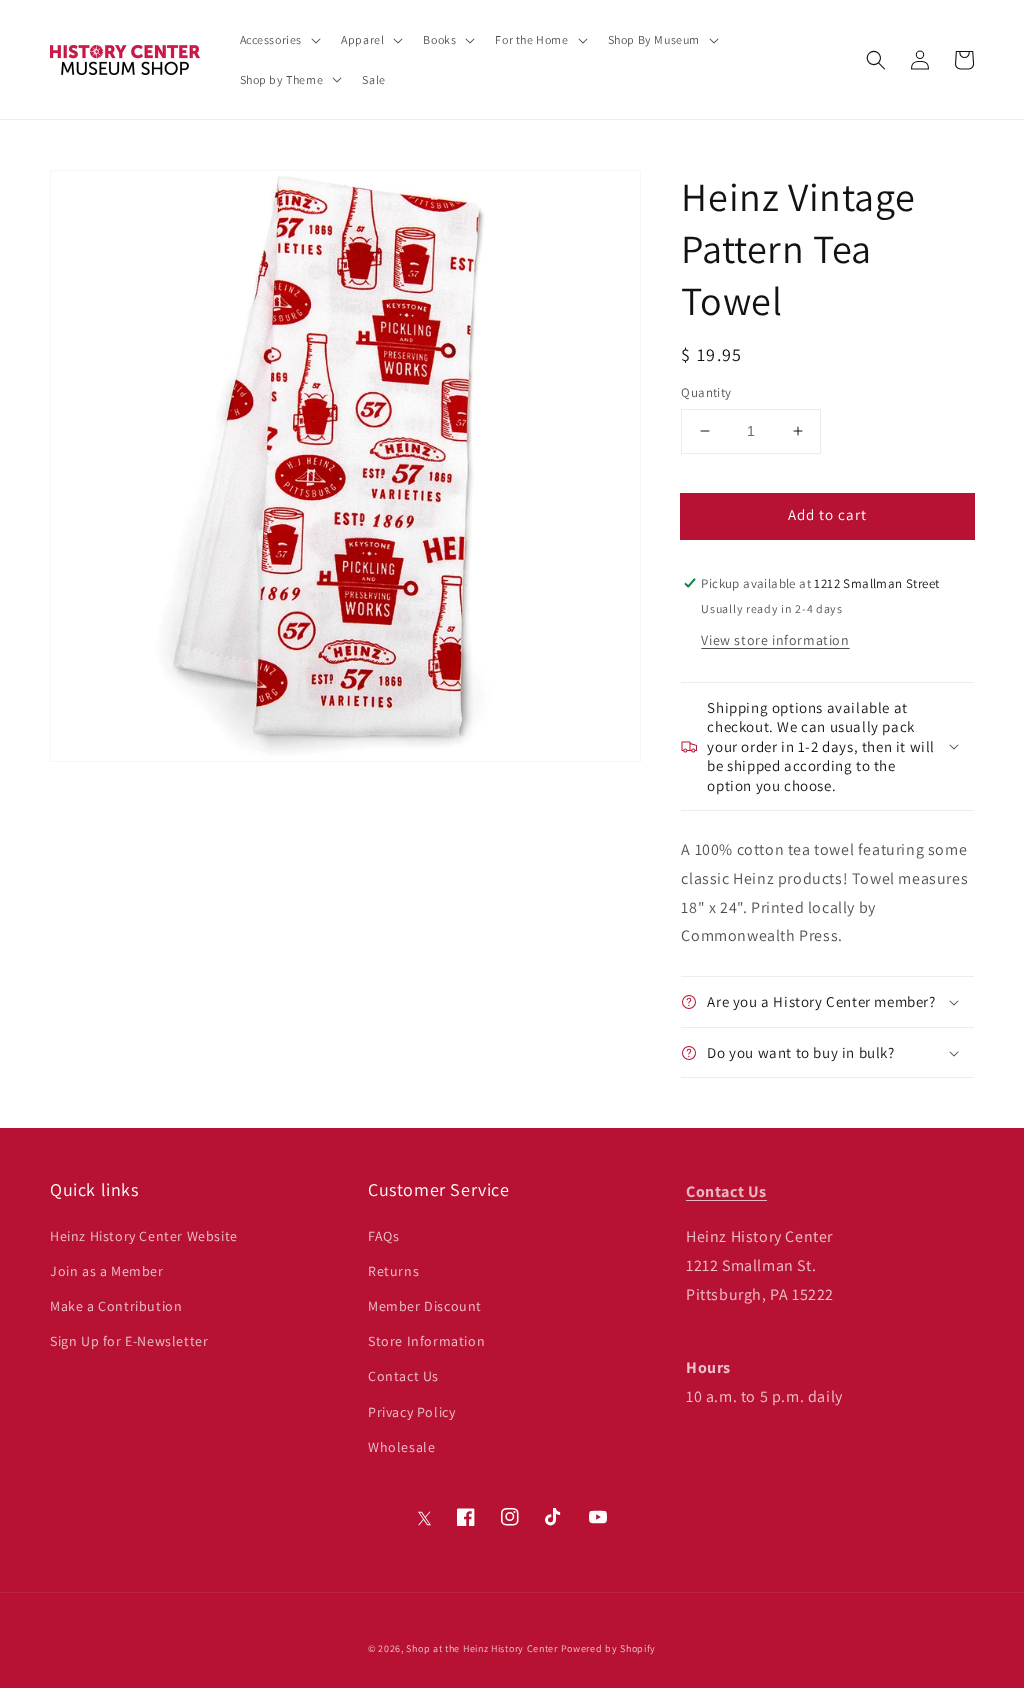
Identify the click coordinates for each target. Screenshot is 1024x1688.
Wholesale (401, 1447)
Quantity (706, 392)
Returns (393, 1271)
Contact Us (403, 1376)
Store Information (426, 1341)
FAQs (383, 1236)
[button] (876, 60)
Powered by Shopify (609, 1648)
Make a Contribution (116, 1306)
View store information (775, 640)
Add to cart (827, 514)
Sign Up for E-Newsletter (129, 1341)
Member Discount (425, 1306)
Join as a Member (107, 1271)
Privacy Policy (411, 1412)
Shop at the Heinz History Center (481, 1648)
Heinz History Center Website (144, 1236)
